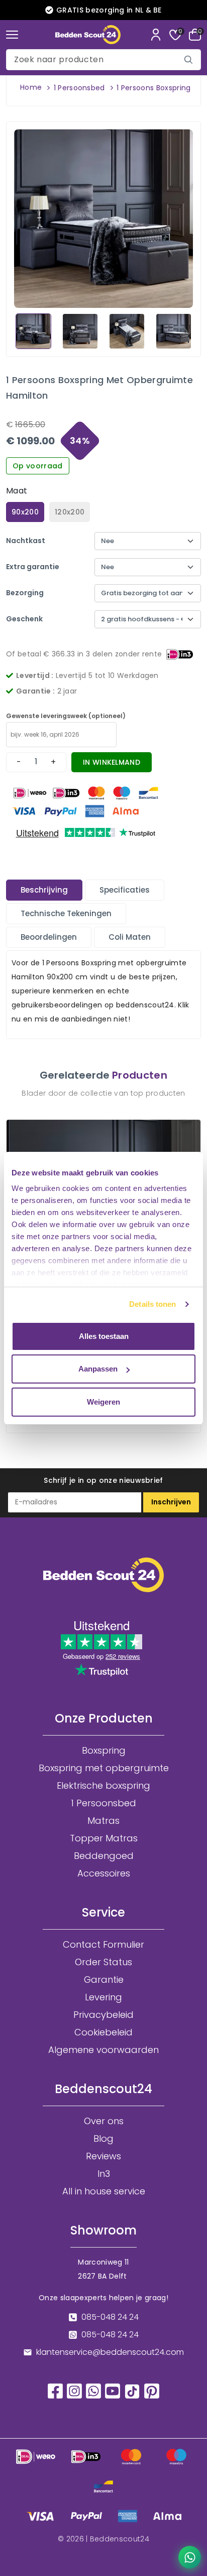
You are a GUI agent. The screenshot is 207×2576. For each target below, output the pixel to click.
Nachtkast (26, 541)
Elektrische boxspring (103, 1786)
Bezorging (25, 593)
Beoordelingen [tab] (49, 937)
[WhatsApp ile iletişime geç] (190, 2557)
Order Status (103, 1962)
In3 (104, 2174)
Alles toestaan (104, 1336)
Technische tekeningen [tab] (66, 913)
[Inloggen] (156, 35)
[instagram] (74, 2390)
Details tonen (152, 1304)
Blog (103, 2139)
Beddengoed (104, 1856)
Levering (103, 1997)
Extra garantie (33, 567)
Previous (22, 330)
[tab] (44, 890)
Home (31, 87)
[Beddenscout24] (88, 35)
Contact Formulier (103, 1945)
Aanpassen (98, 1369)
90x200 (25, 512)
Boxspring (104, 1751)
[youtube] (113, 2390)
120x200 (70, 512)
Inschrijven (171, 1502)
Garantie (104, 1980)
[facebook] (55, 2390)
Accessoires (104, 1873)
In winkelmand (112, 762)
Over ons (104, 2121)
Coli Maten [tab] (130, 937)
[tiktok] (132, 2391)
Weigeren (103, 1402)
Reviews (103, 2156)
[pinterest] (152, 2390)
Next (185, 330)
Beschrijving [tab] (44, 890)
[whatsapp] (93, 2390)
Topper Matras (104, 1838)
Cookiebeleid (103, 2032)
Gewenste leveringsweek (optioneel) (66, 716)
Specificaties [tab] (125, 890)
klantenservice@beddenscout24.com (110, 2352)
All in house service (104, 2191)
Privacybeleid (103, 2015)
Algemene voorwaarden (103, 2050)
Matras (103, 1821)
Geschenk (24, 619)
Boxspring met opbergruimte (104, 1768)
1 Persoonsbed (79, 88)
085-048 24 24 (110, 2317)
